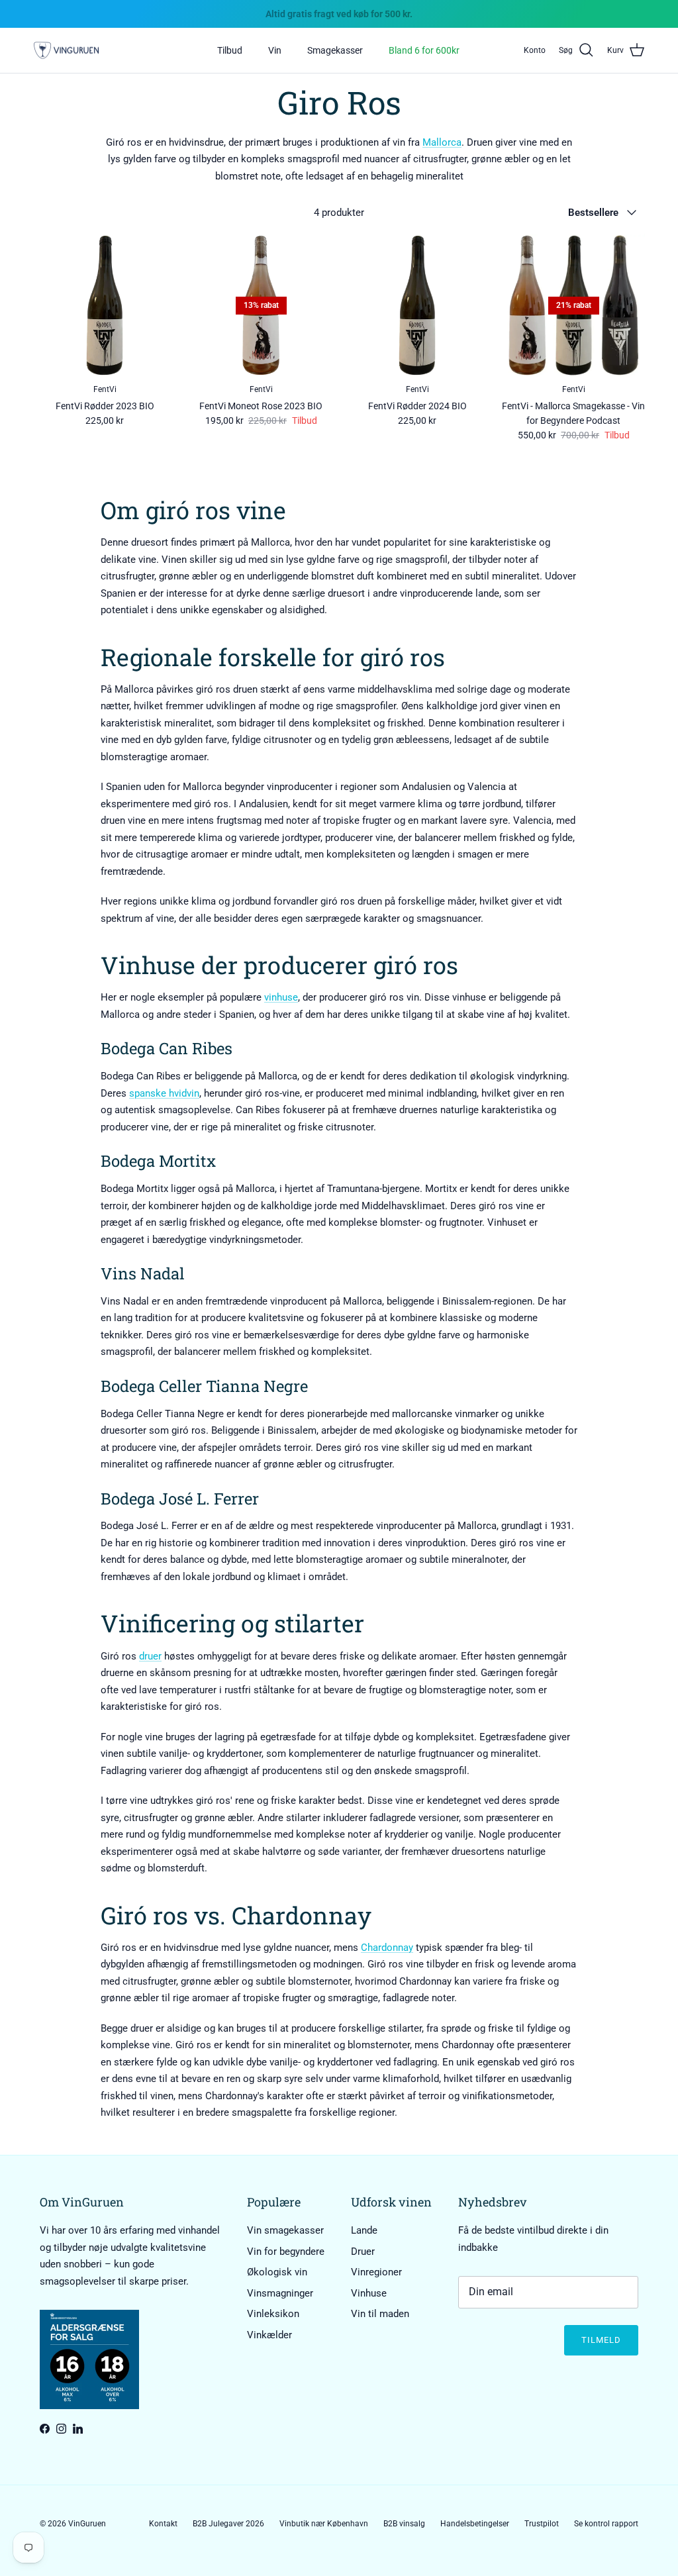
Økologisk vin (277, 2272)
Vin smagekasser (285, 2230)
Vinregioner (376, 2272)
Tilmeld (601, 2340)
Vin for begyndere (286, 2252)
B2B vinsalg (404, 2524)
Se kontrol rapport (606, 2524)
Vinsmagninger (280, 2293)
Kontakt (163, 2524)
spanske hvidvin (164, 1093)
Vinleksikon (273, 2314)
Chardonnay (387, 1948)
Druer (363, 2252)
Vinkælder (269, 2335)
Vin (275, 50)
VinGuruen (87, 2524)
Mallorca (442, 142)
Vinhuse (369, 2293)
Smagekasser (335, 50)
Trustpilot (542, 2524)
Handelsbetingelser (475, 2524)
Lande (364, 2230)
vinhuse (281, 997)
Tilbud (230, 50)
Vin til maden (380, 2314)
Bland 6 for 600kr (424, 50)
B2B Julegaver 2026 (228, 2524)
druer (150, 1656)
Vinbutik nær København (324, 2524)
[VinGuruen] (66, 51)
